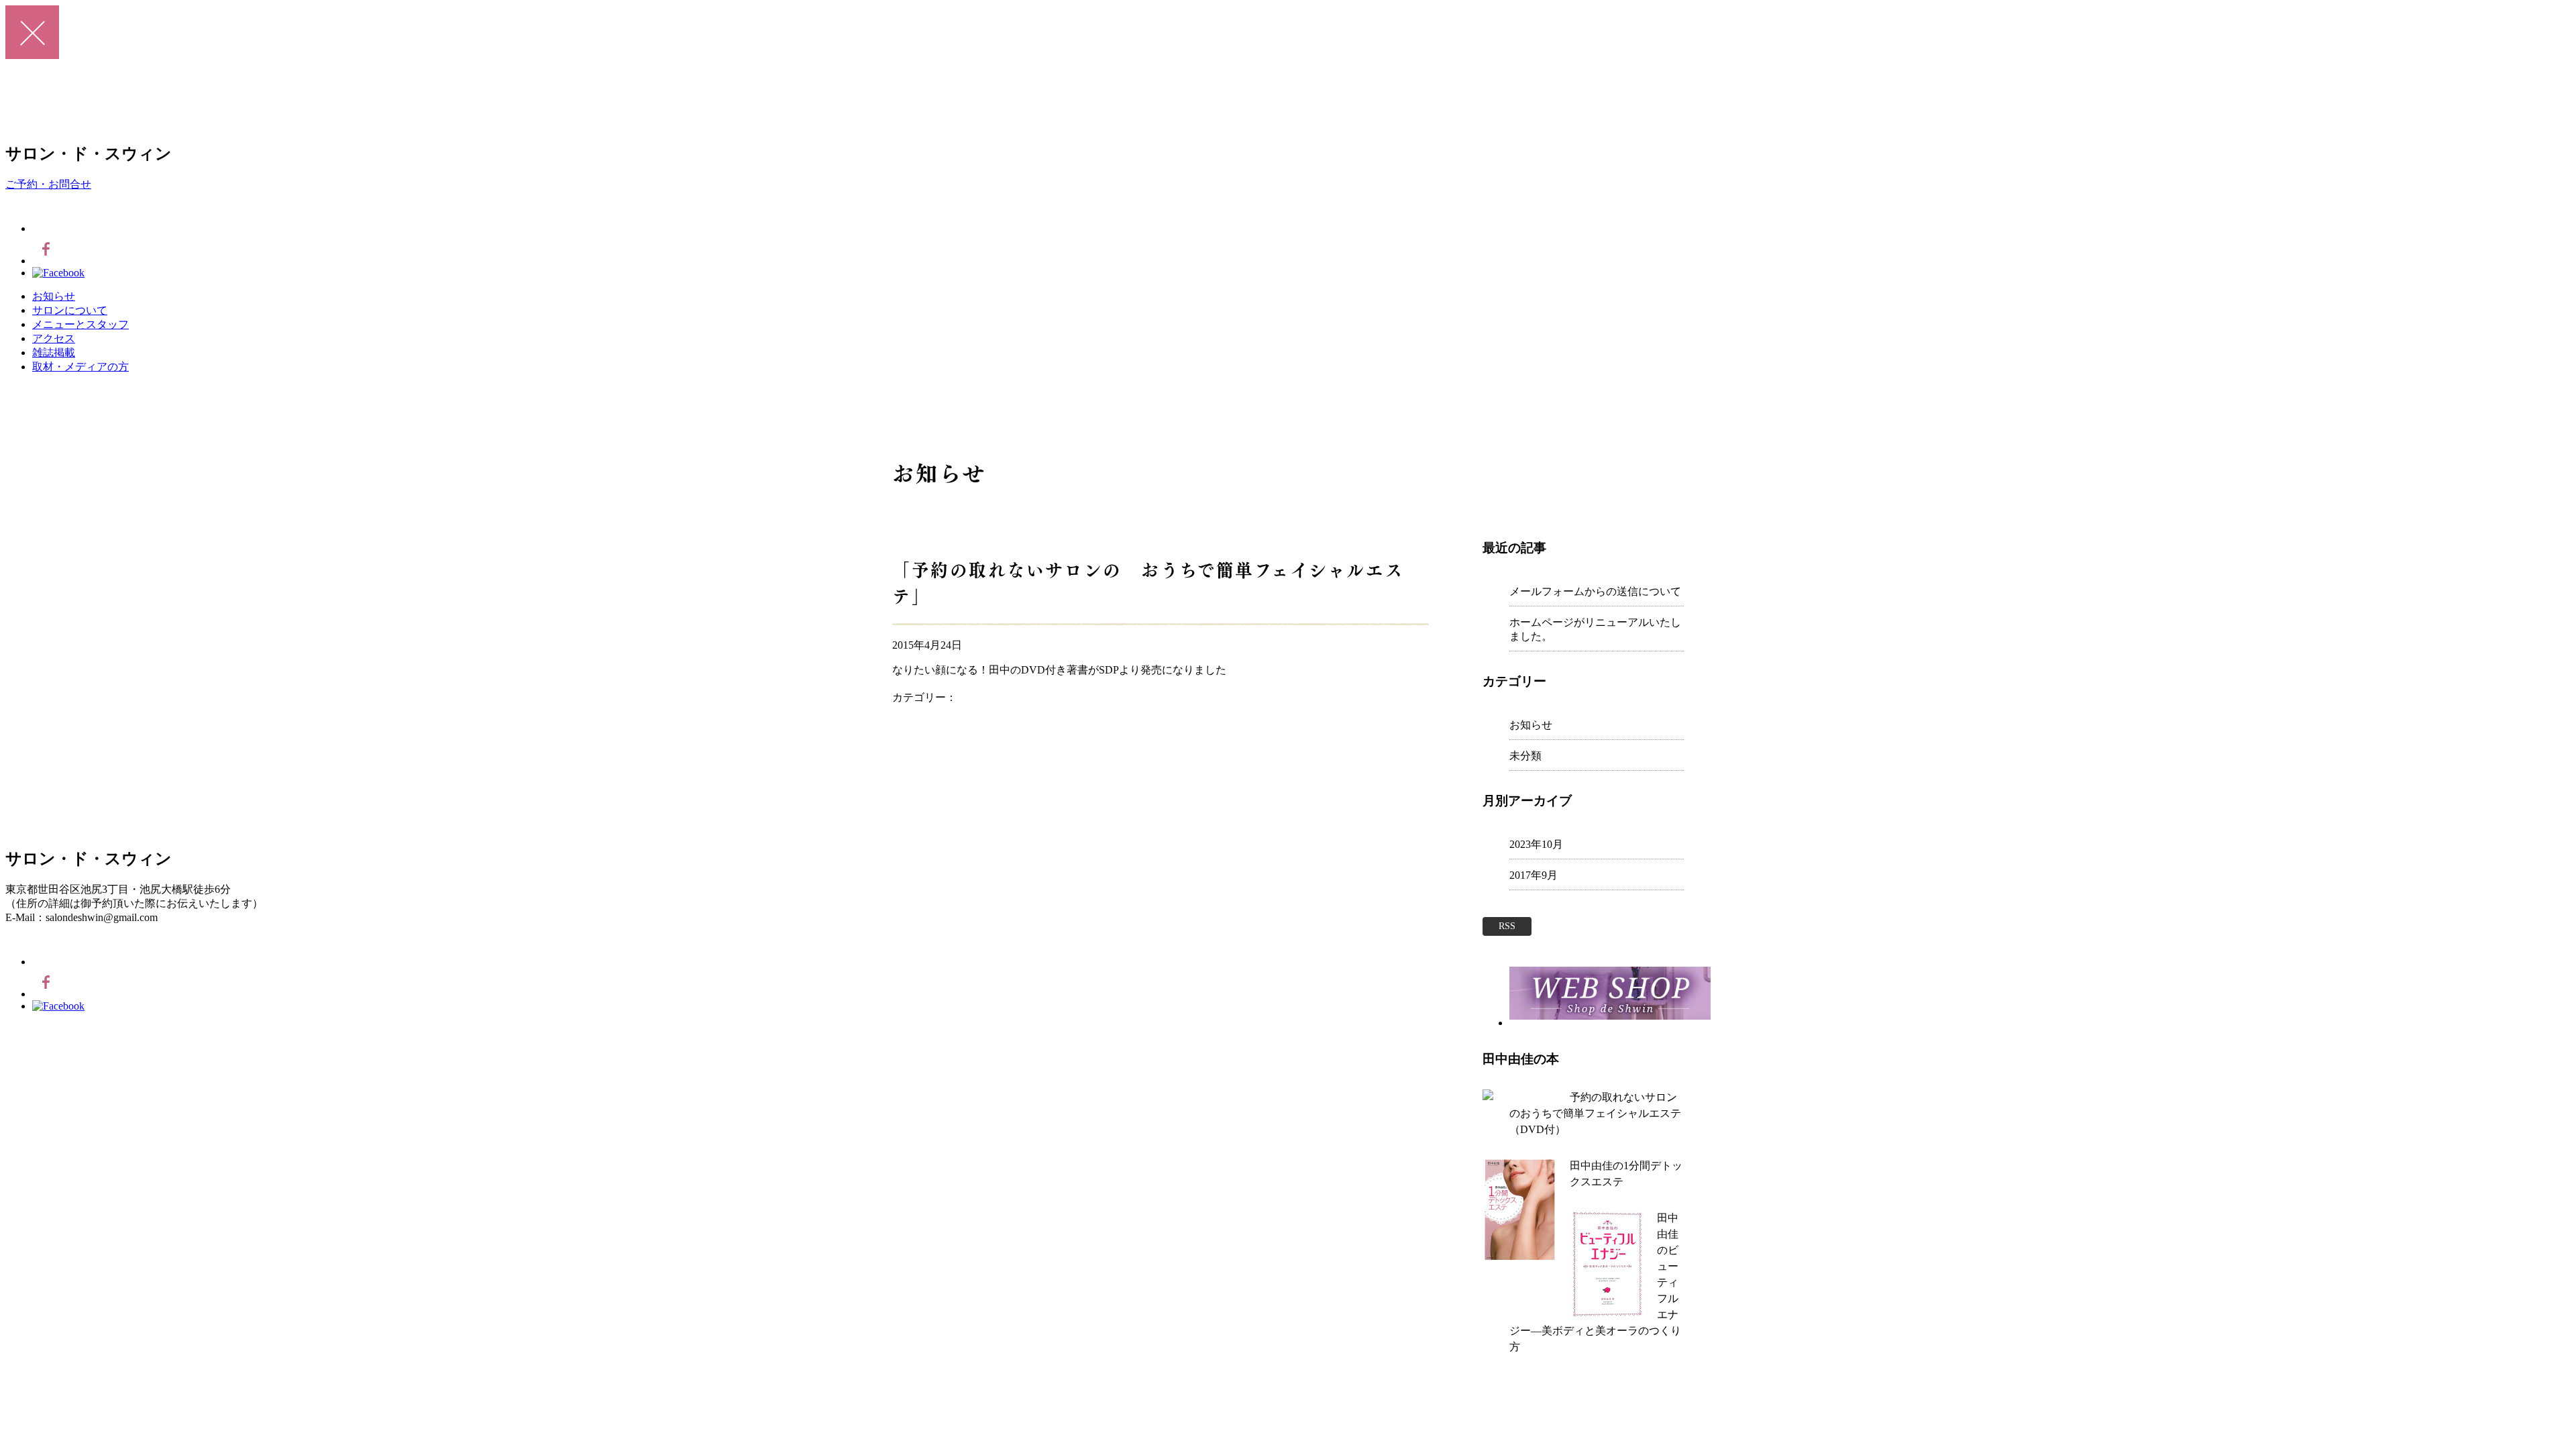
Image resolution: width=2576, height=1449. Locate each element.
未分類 (1525, 756)
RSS (1507, 926)
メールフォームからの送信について (1595, 591)
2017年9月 (1534, 875)
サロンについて (70, 310)
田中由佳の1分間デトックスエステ (1626, 1174)
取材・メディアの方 (80, 367)
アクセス (54, 338)
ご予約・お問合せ (48, 184)
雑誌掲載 (54, 353)
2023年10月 (1536, 844)
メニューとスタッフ (80, 324)
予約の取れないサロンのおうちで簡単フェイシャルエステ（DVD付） (1595, 1113)
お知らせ (54, 296)
